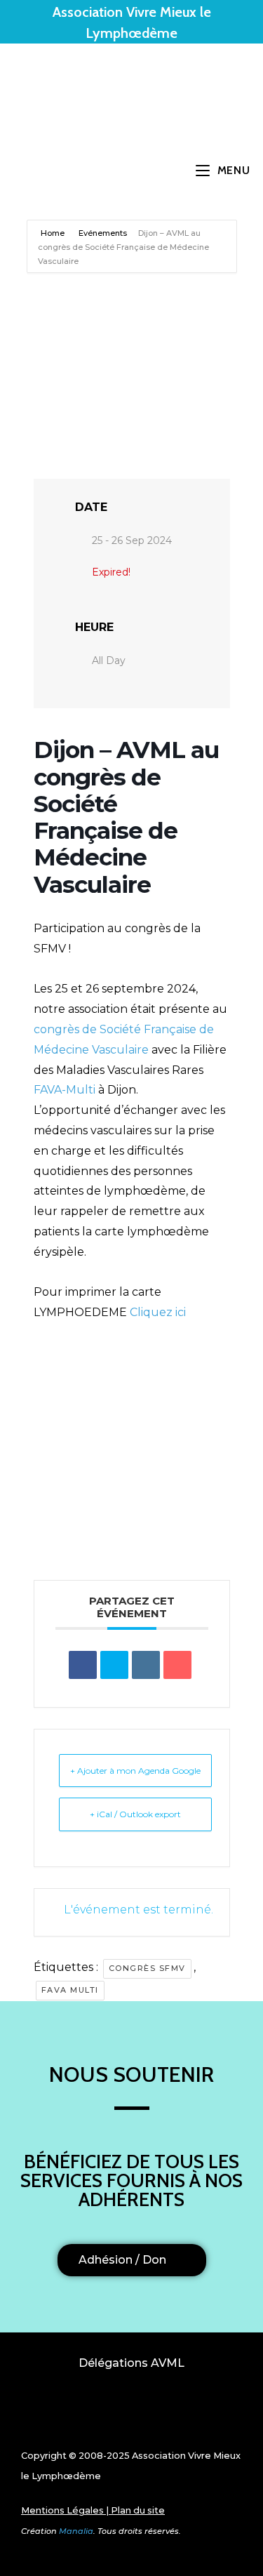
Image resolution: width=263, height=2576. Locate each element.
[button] (132, 2413)
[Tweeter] (114, 1665)
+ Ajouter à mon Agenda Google (135, 1771)
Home (54, 233)
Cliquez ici (158, 1312)
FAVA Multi (70, 1990)
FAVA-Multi (65, 1090)
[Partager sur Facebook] (83, 1665)
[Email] (177, 1665)
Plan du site (138, 2510)
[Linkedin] (146, 1665)
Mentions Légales (62, 2510)
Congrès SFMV (147, 1968)
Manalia (76, 2531)
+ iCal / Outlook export (135, 1814)
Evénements (103, 233)
